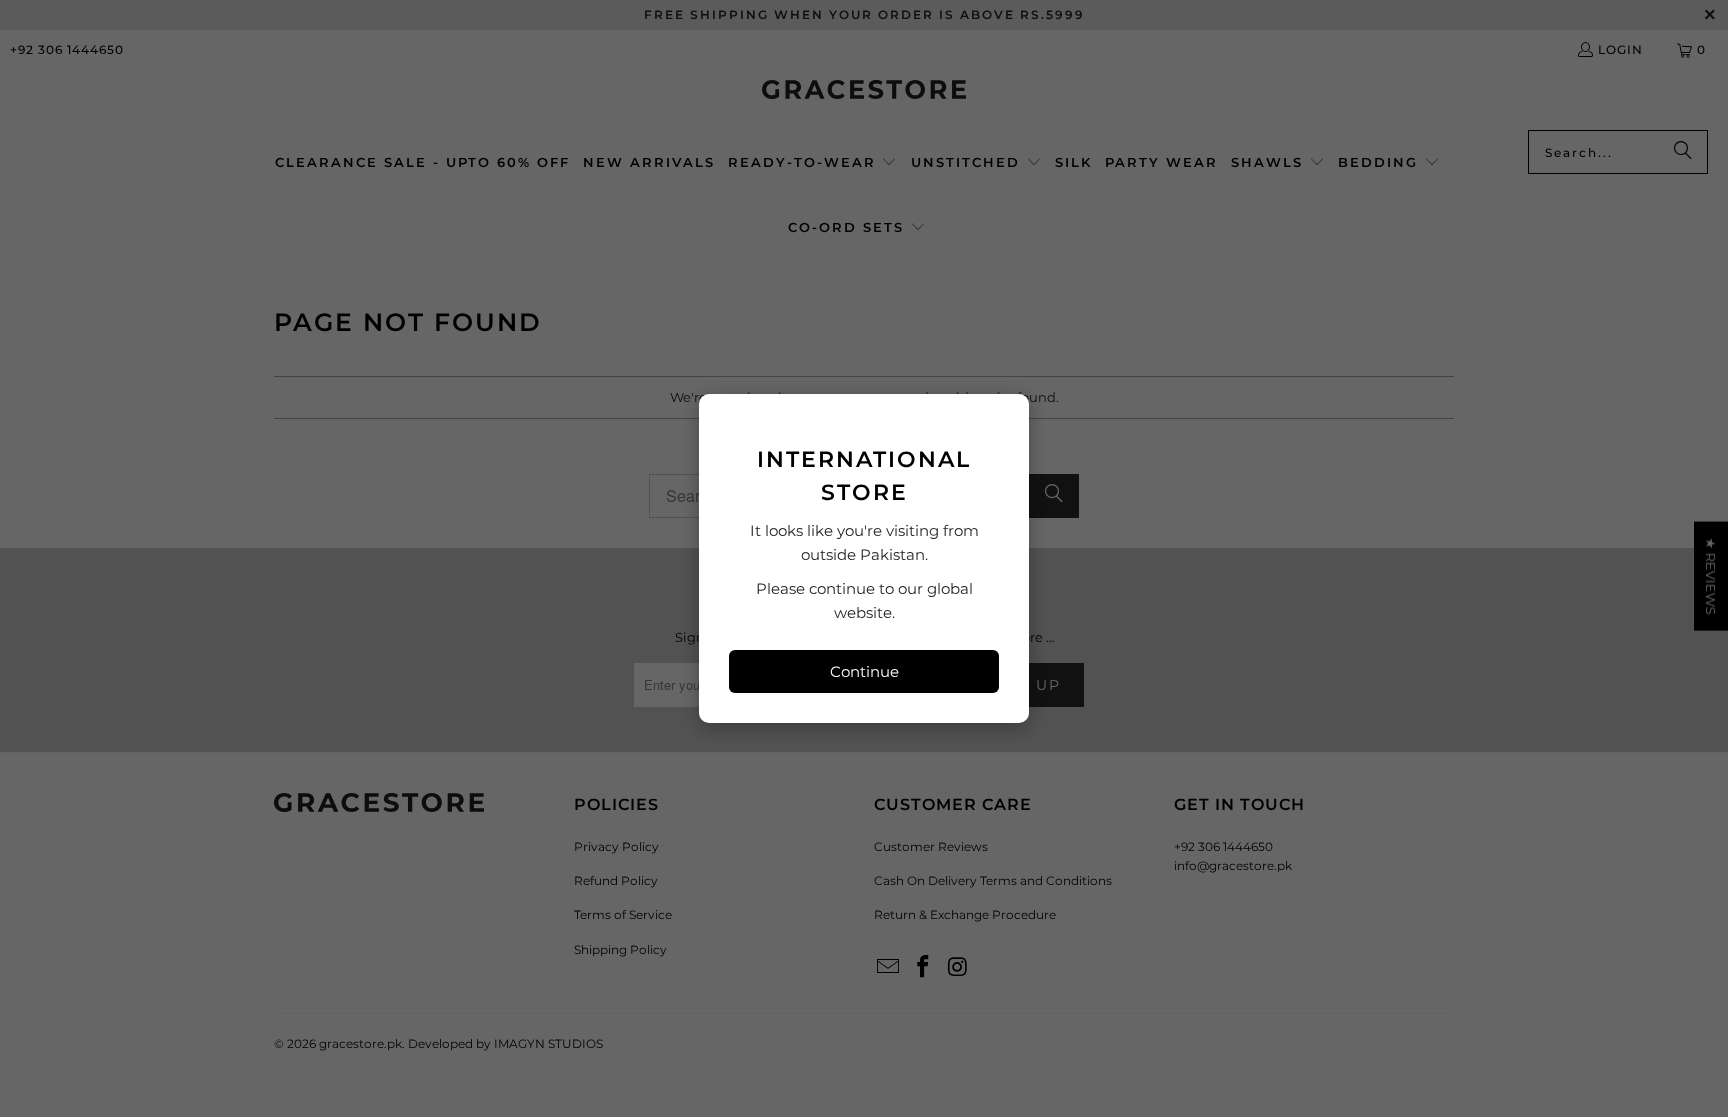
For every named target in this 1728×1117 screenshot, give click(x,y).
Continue (864, 671)
